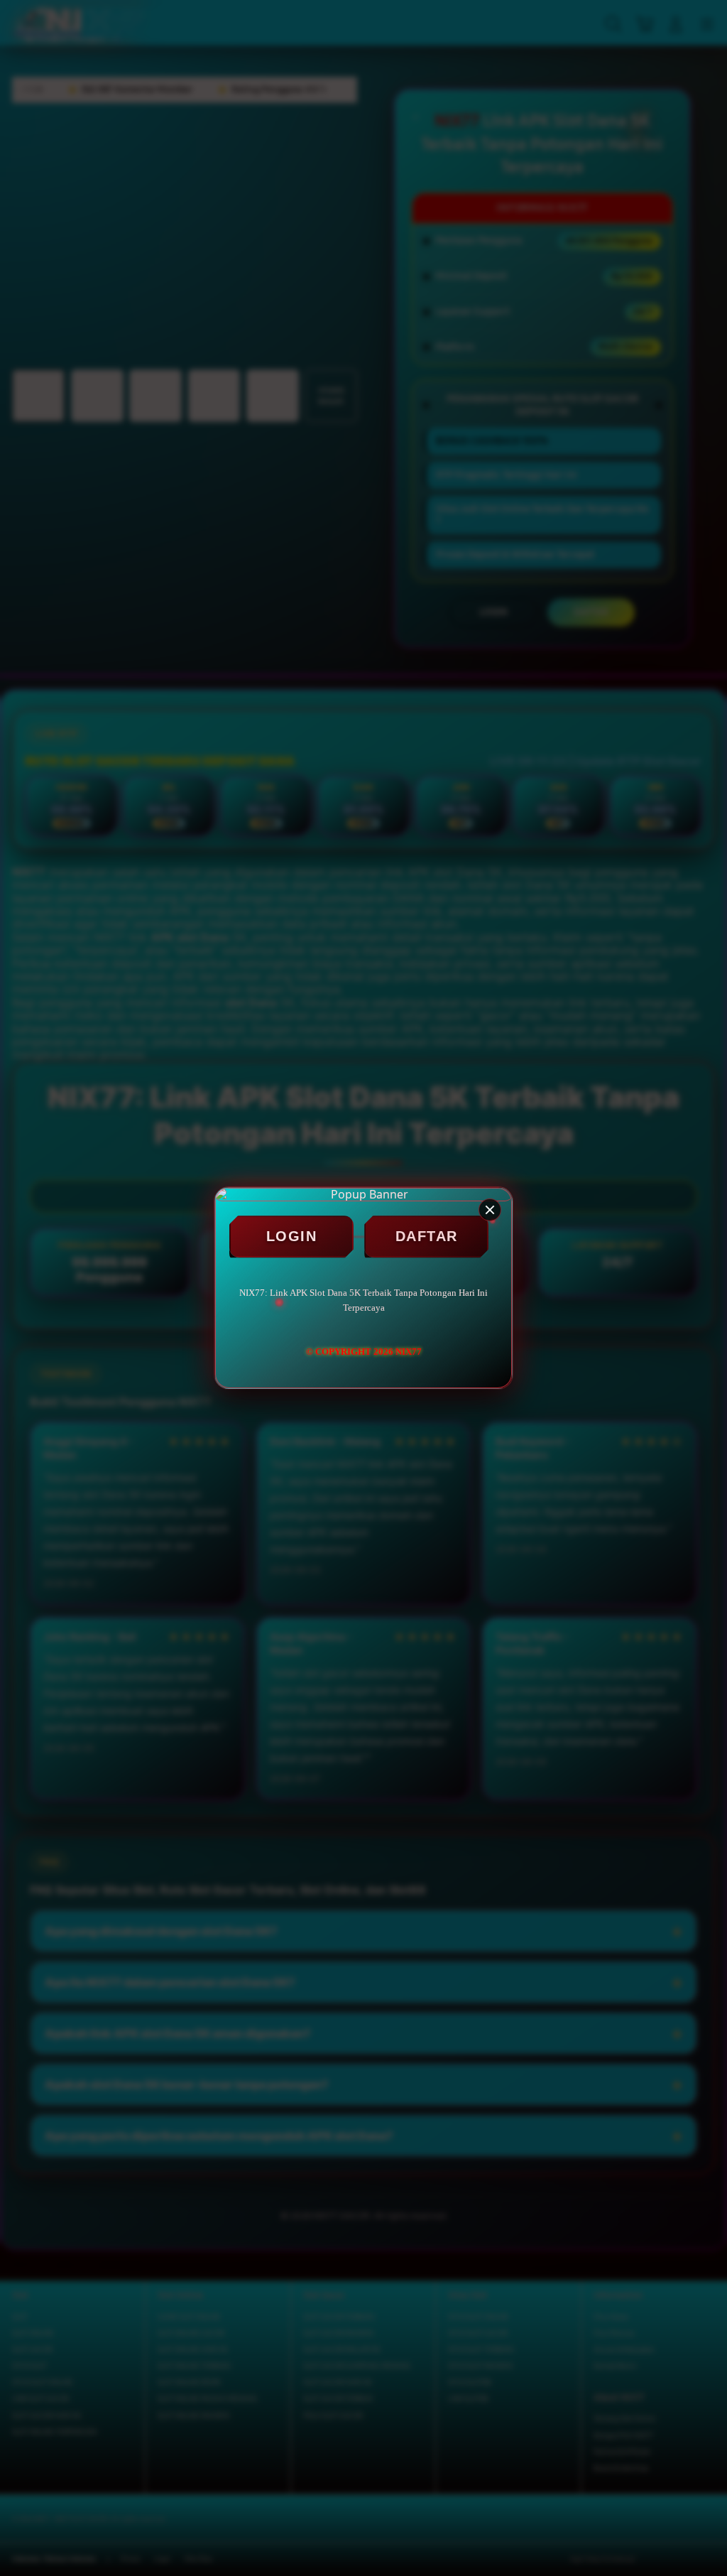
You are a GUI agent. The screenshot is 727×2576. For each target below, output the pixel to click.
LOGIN (292, 1236)
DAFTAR (427, 1236)
